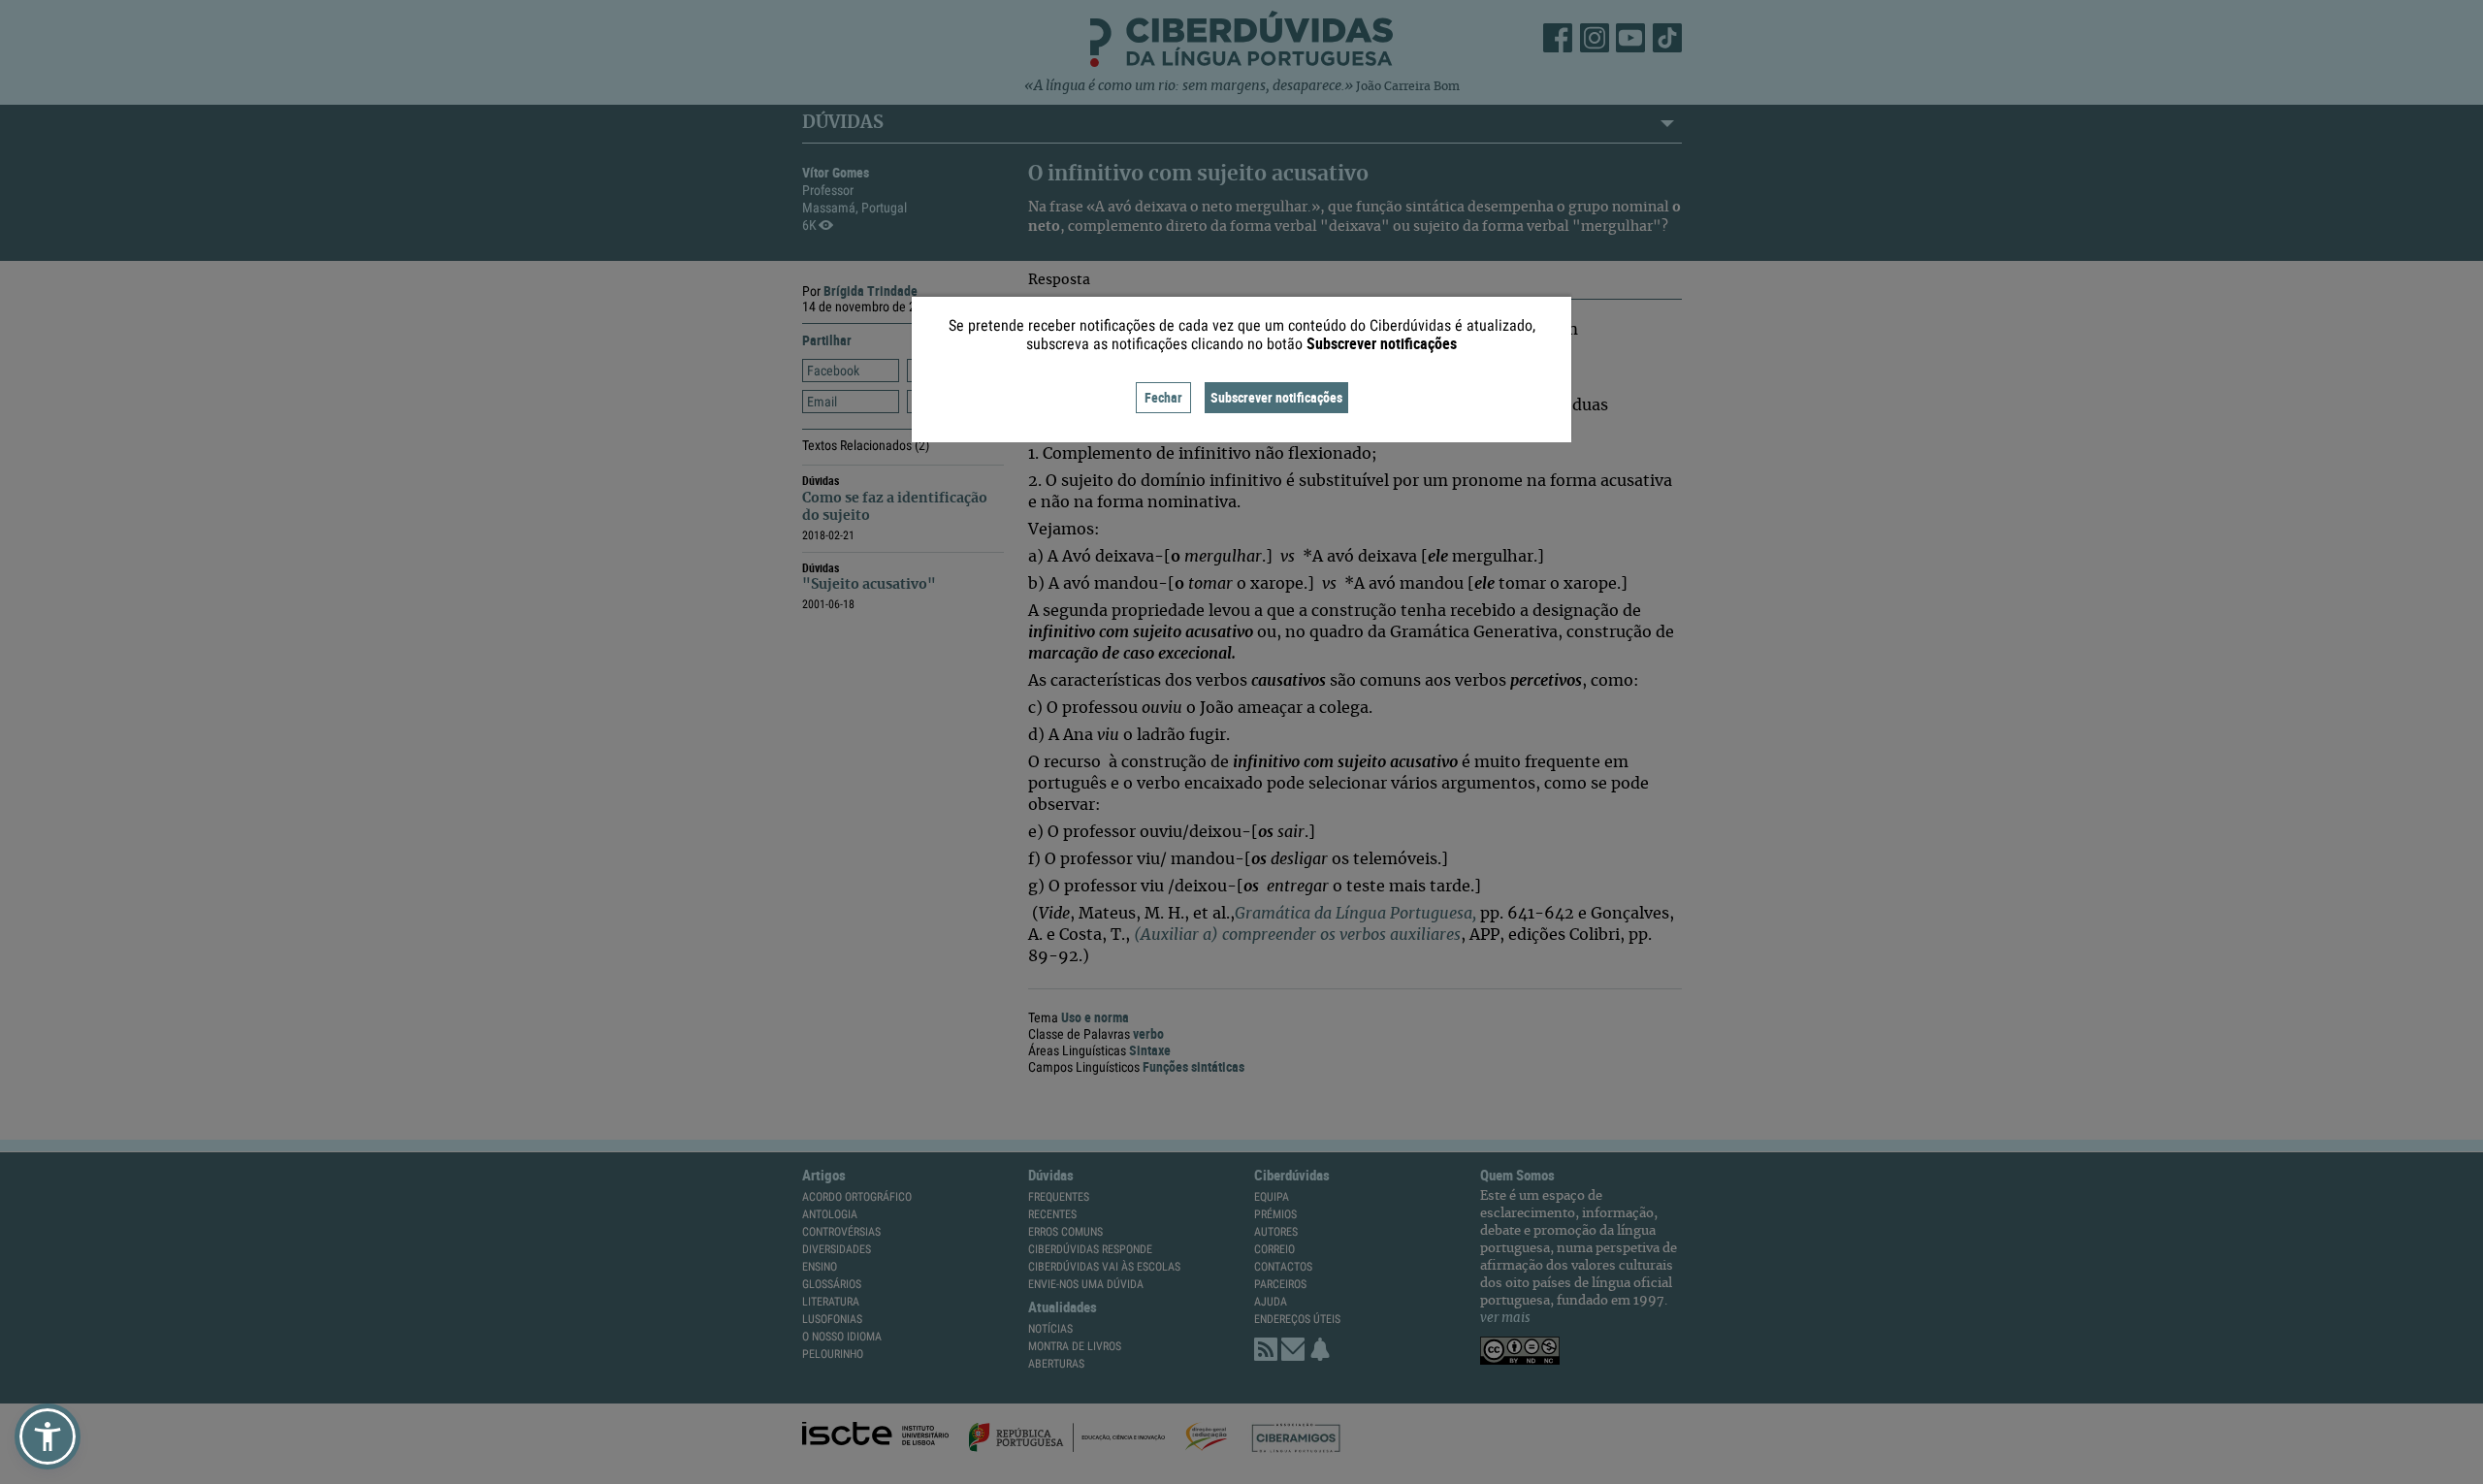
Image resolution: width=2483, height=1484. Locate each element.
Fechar (1163, 397)
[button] (48, 1436)
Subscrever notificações (1276, 397)
